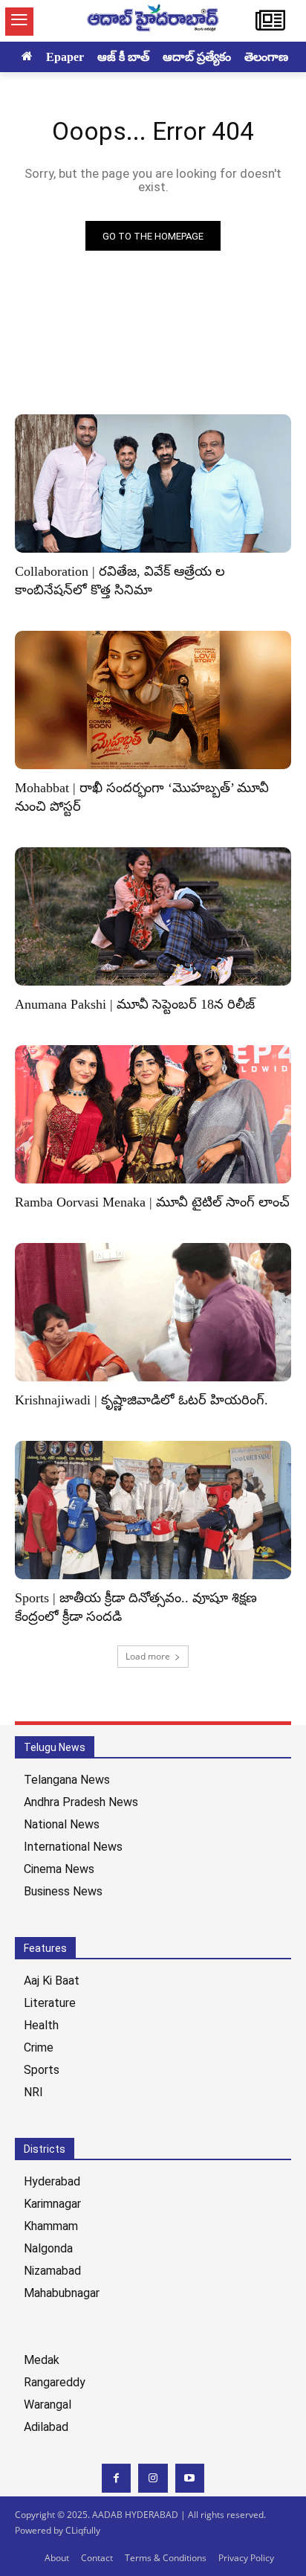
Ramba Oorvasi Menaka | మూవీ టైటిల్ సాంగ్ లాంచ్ (152, 1202)
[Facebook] (116, 2478)
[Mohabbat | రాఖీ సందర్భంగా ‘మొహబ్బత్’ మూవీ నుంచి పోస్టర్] (153, 700)
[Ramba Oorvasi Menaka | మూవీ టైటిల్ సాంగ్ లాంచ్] (153, 1114)
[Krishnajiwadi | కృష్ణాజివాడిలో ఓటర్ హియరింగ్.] (153, 1312)
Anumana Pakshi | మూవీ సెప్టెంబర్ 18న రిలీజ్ (135, 1004)
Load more (148, 1656)
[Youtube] (190, 2478)
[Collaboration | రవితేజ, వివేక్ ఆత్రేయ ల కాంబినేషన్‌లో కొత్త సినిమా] (153, 484)
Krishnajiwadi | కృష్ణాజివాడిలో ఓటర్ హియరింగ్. (141, 1400)
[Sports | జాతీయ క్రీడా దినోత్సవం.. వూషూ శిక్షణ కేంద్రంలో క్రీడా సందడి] (153, 1510)
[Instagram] (153, 2478)
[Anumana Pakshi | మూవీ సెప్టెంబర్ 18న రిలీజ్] (153, 916)
